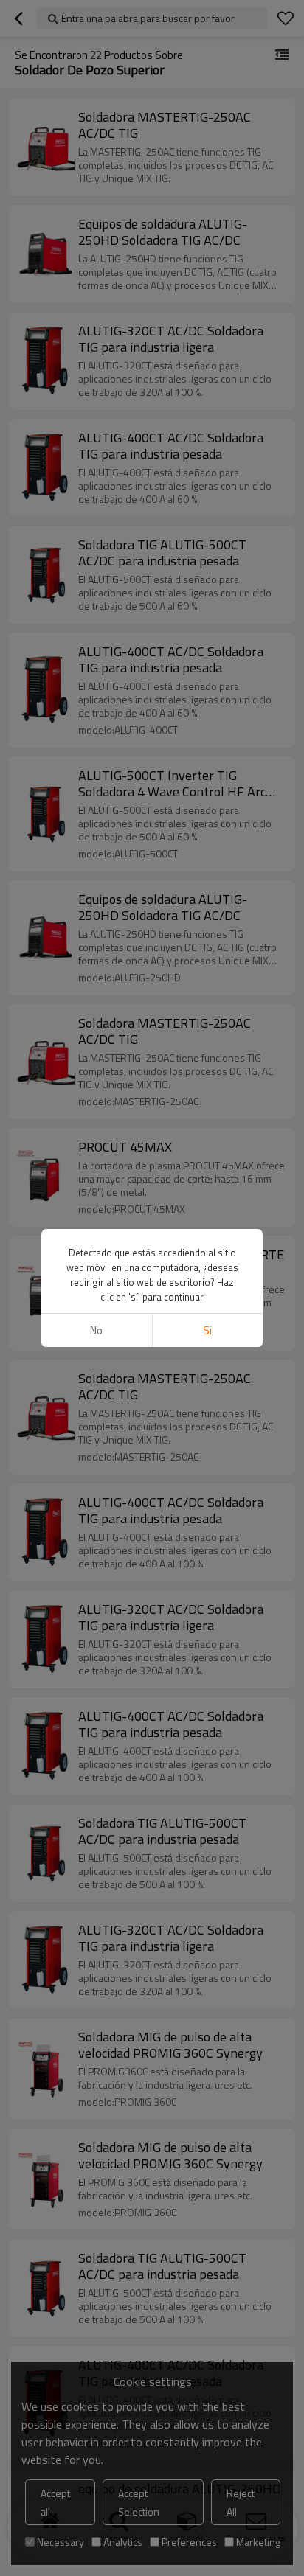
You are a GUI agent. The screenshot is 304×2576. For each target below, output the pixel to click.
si (207, 1330)
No (96, 1330)
